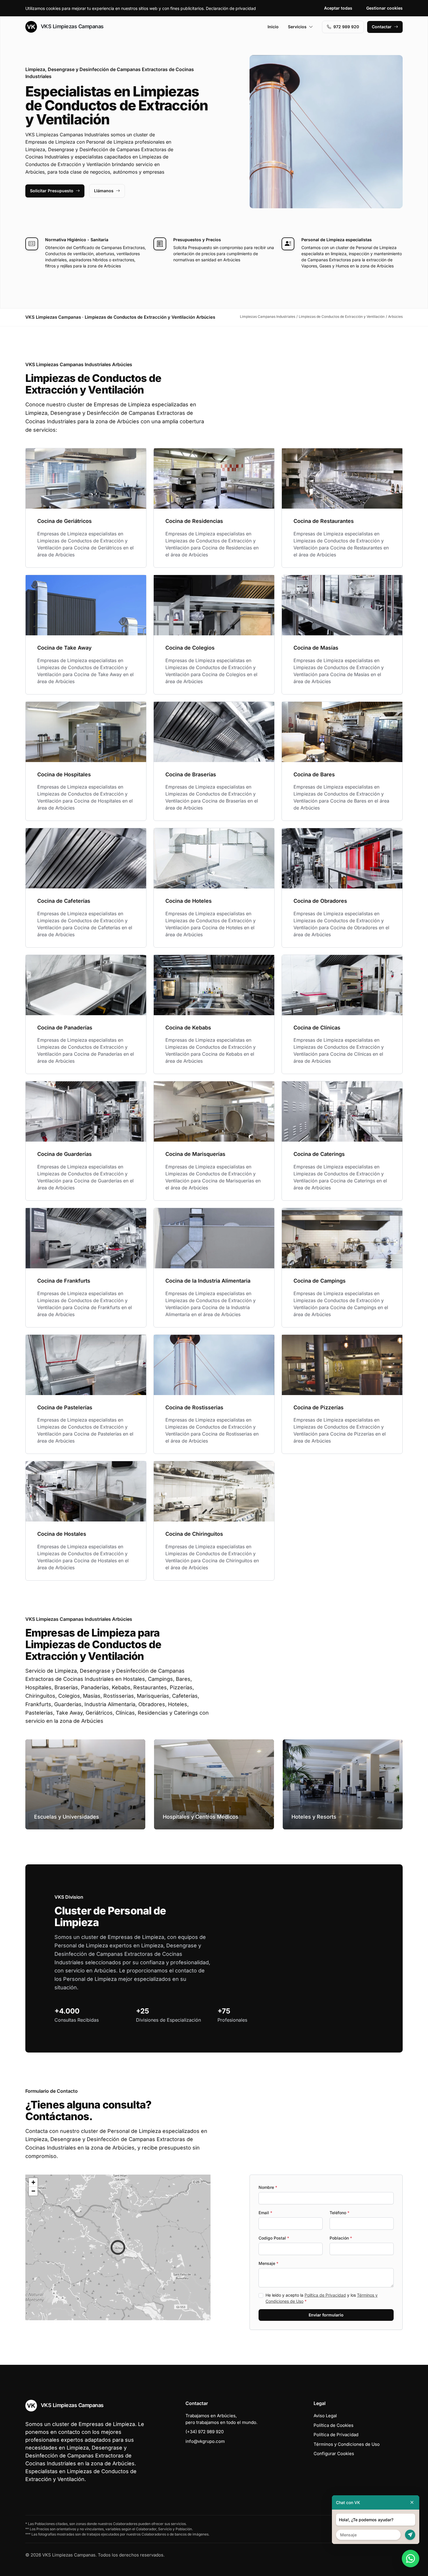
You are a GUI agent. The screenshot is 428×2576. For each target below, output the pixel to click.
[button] (118, 2247)
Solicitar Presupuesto (52, 191)
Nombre (268, 2187)
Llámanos (104, 191)
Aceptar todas (338, 8)
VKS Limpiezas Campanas (71, 26)
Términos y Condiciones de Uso (347, 2444)
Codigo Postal (274, 2238)
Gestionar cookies (384, 8)
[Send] (410, 2535)
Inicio (273, 27)
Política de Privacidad (325, 2295)
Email (265, 2213)
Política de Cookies (334, 2425)
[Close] (412, 2502)
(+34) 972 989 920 (205, 2432)
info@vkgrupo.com (205, 2441)
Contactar (382, 27)
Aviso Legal (325, 2416)
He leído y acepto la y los (322, 2298)
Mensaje (268, 2263)
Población (341, 2238)
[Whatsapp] (411, 2559)
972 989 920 (346, 27)
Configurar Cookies (334, 2454)
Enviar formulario (326, 2315)
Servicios (297, 27)
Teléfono (339, 2213)
